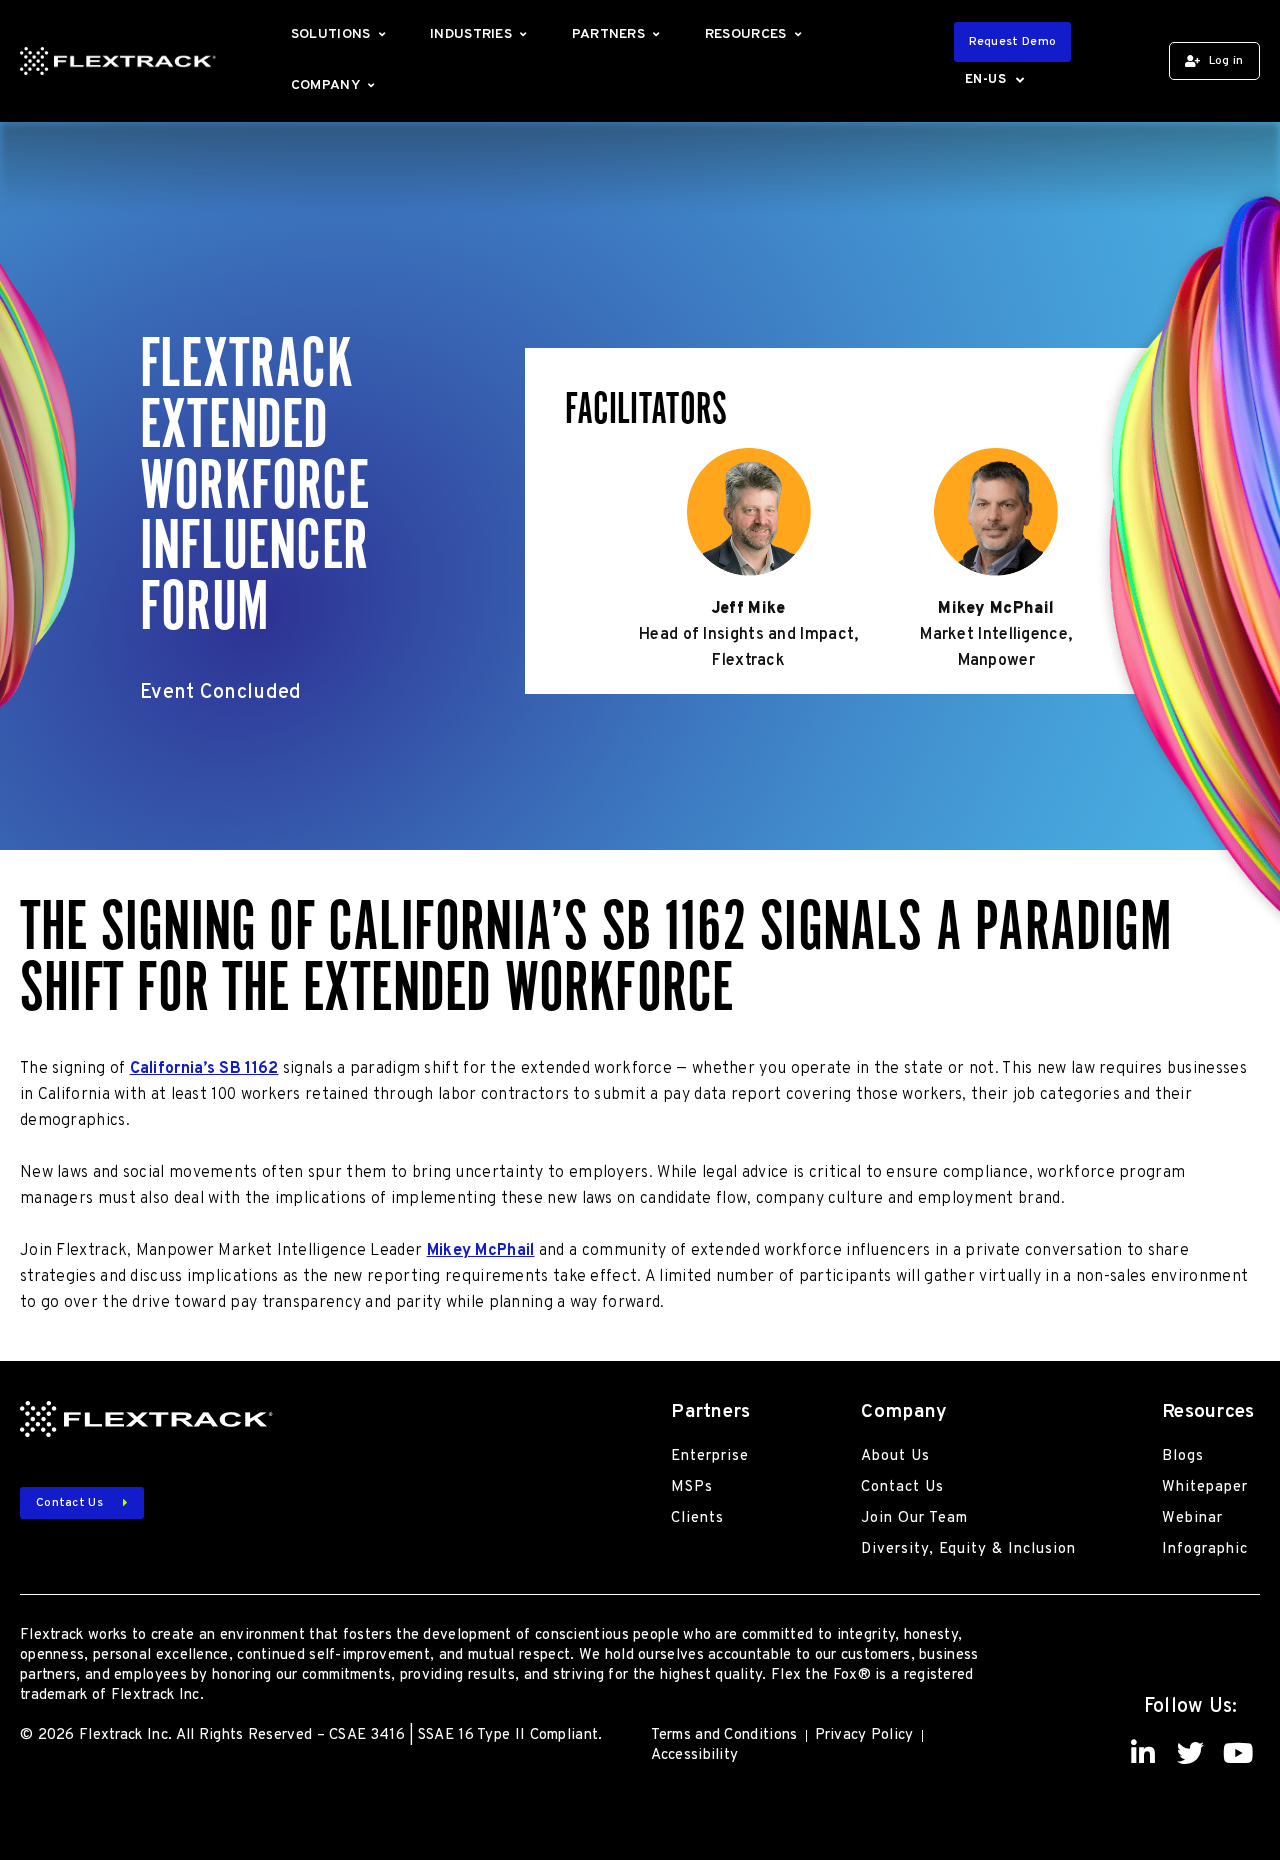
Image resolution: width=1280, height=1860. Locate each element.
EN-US (986, 80)
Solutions (331, 34)
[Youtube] (1237, 1752)
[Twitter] (1190, 1752)
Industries (471, 34)
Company (325, 85)
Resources (746, 34)
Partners (608, 34)
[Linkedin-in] (1143, 1752)
